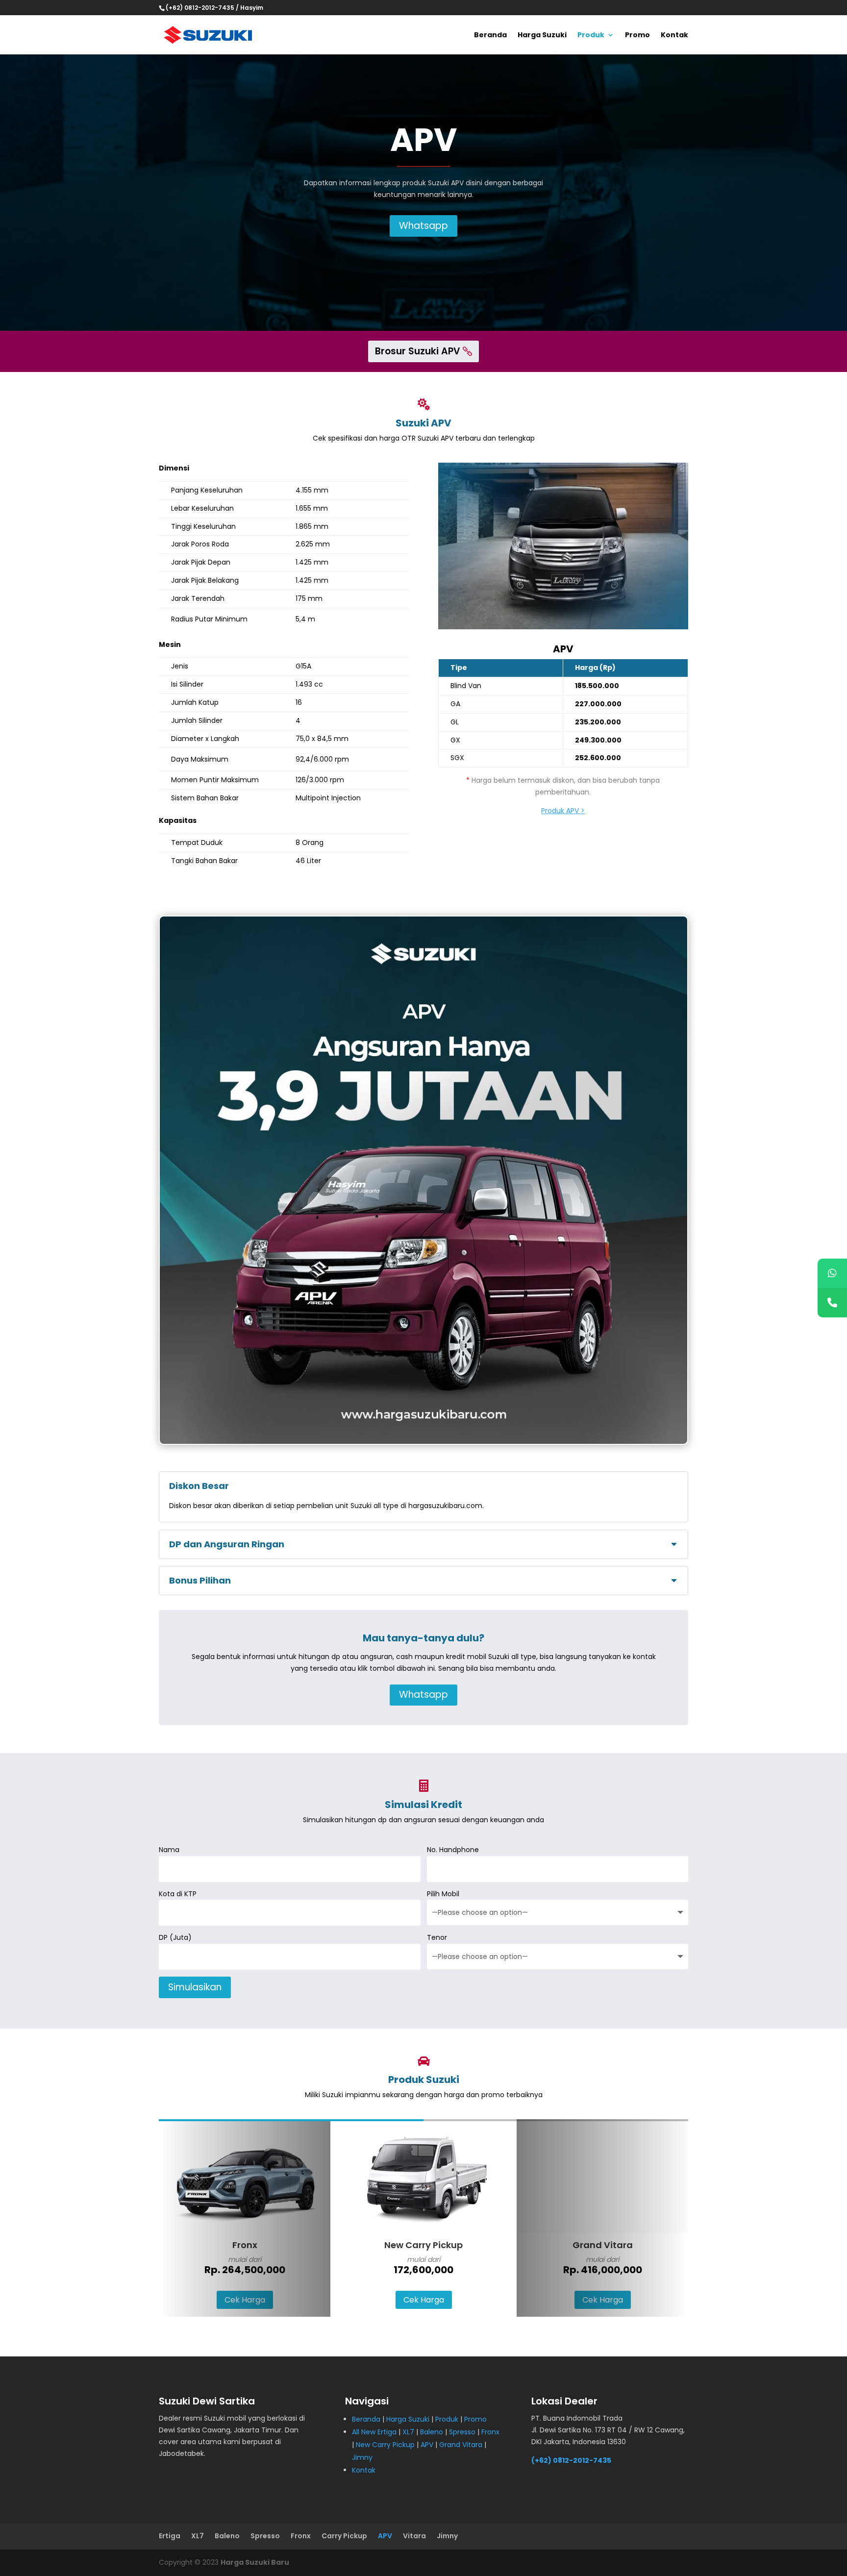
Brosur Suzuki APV (418, 351)
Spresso (462, 2432)
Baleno (432, 2432)
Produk (591, 36)
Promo (637, 36)
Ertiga (170, 2536)
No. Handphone (453, 1850)
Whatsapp (423, 226)
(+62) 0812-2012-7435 (571, 2460)
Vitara (414, 2536)
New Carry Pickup (385, 2445)
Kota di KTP (178, 1894)
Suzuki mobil (225, 2418)
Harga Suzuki (542, 36)
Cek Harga (245, 2300)
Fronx (490, 2432)
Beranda (490, 36)
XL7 (408, 2432)
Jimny (362, 2457)
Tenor (437, 1937)
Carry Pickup (344, 2536)
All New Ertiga (374, 2432)
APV (427, 2445)
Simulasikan (195, 1987)
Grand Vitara (461, 2445)
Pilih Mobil (443, 1894)
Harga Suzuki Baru (255, 2562)
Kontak (674, 36)
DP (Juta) (175, 1937)
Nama (169, 1850)
